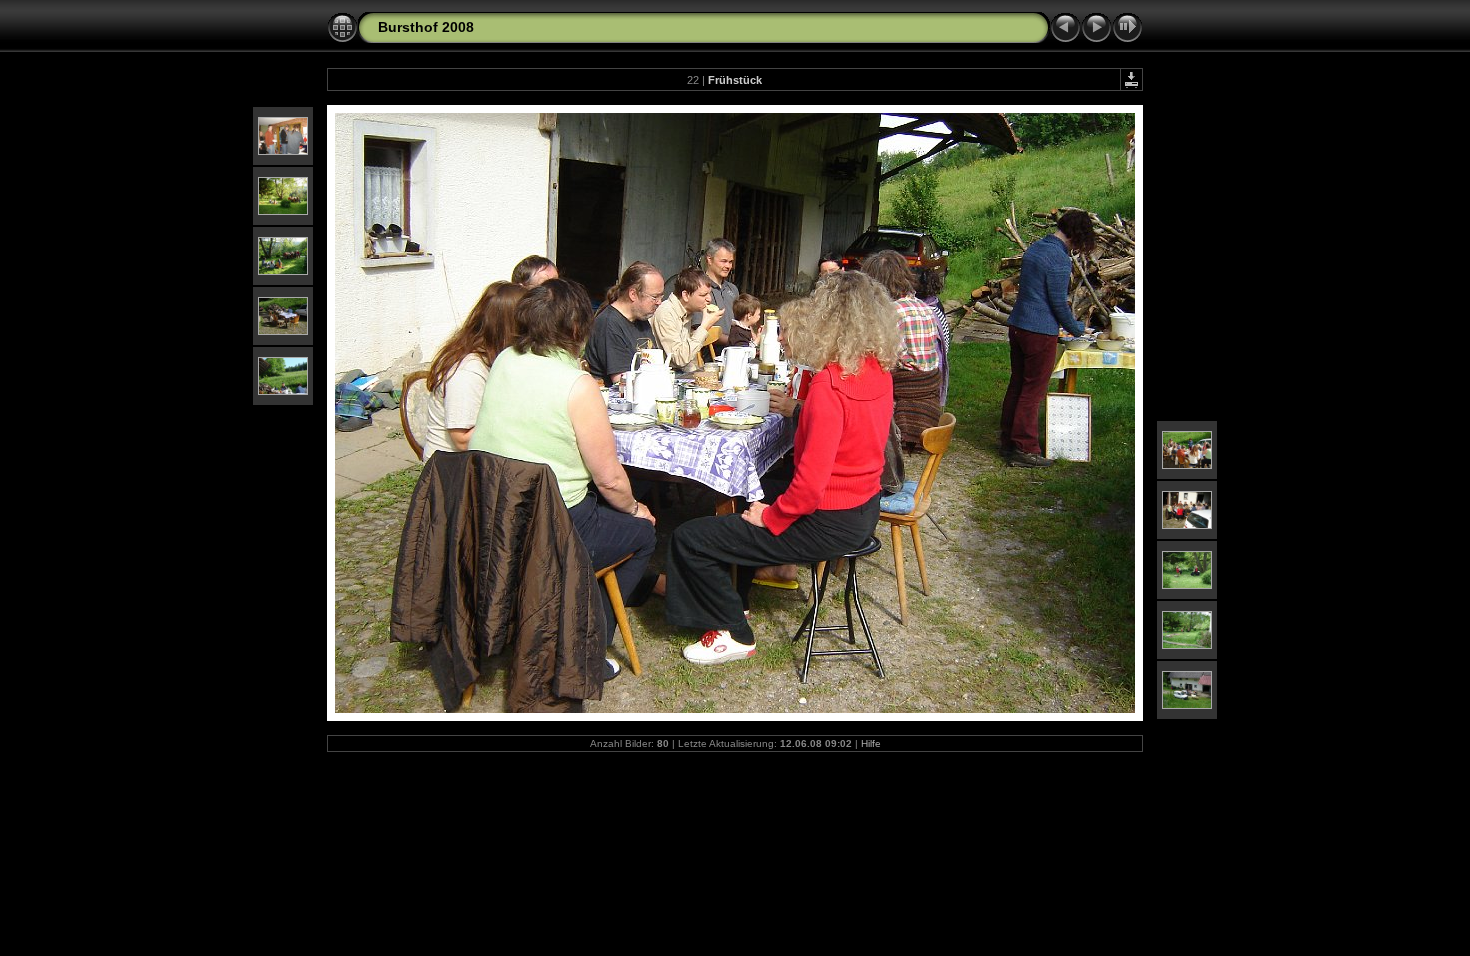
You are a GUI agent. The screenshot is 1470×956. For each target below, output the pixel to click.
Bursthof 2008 (426, 27)
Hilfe (871, 743)
